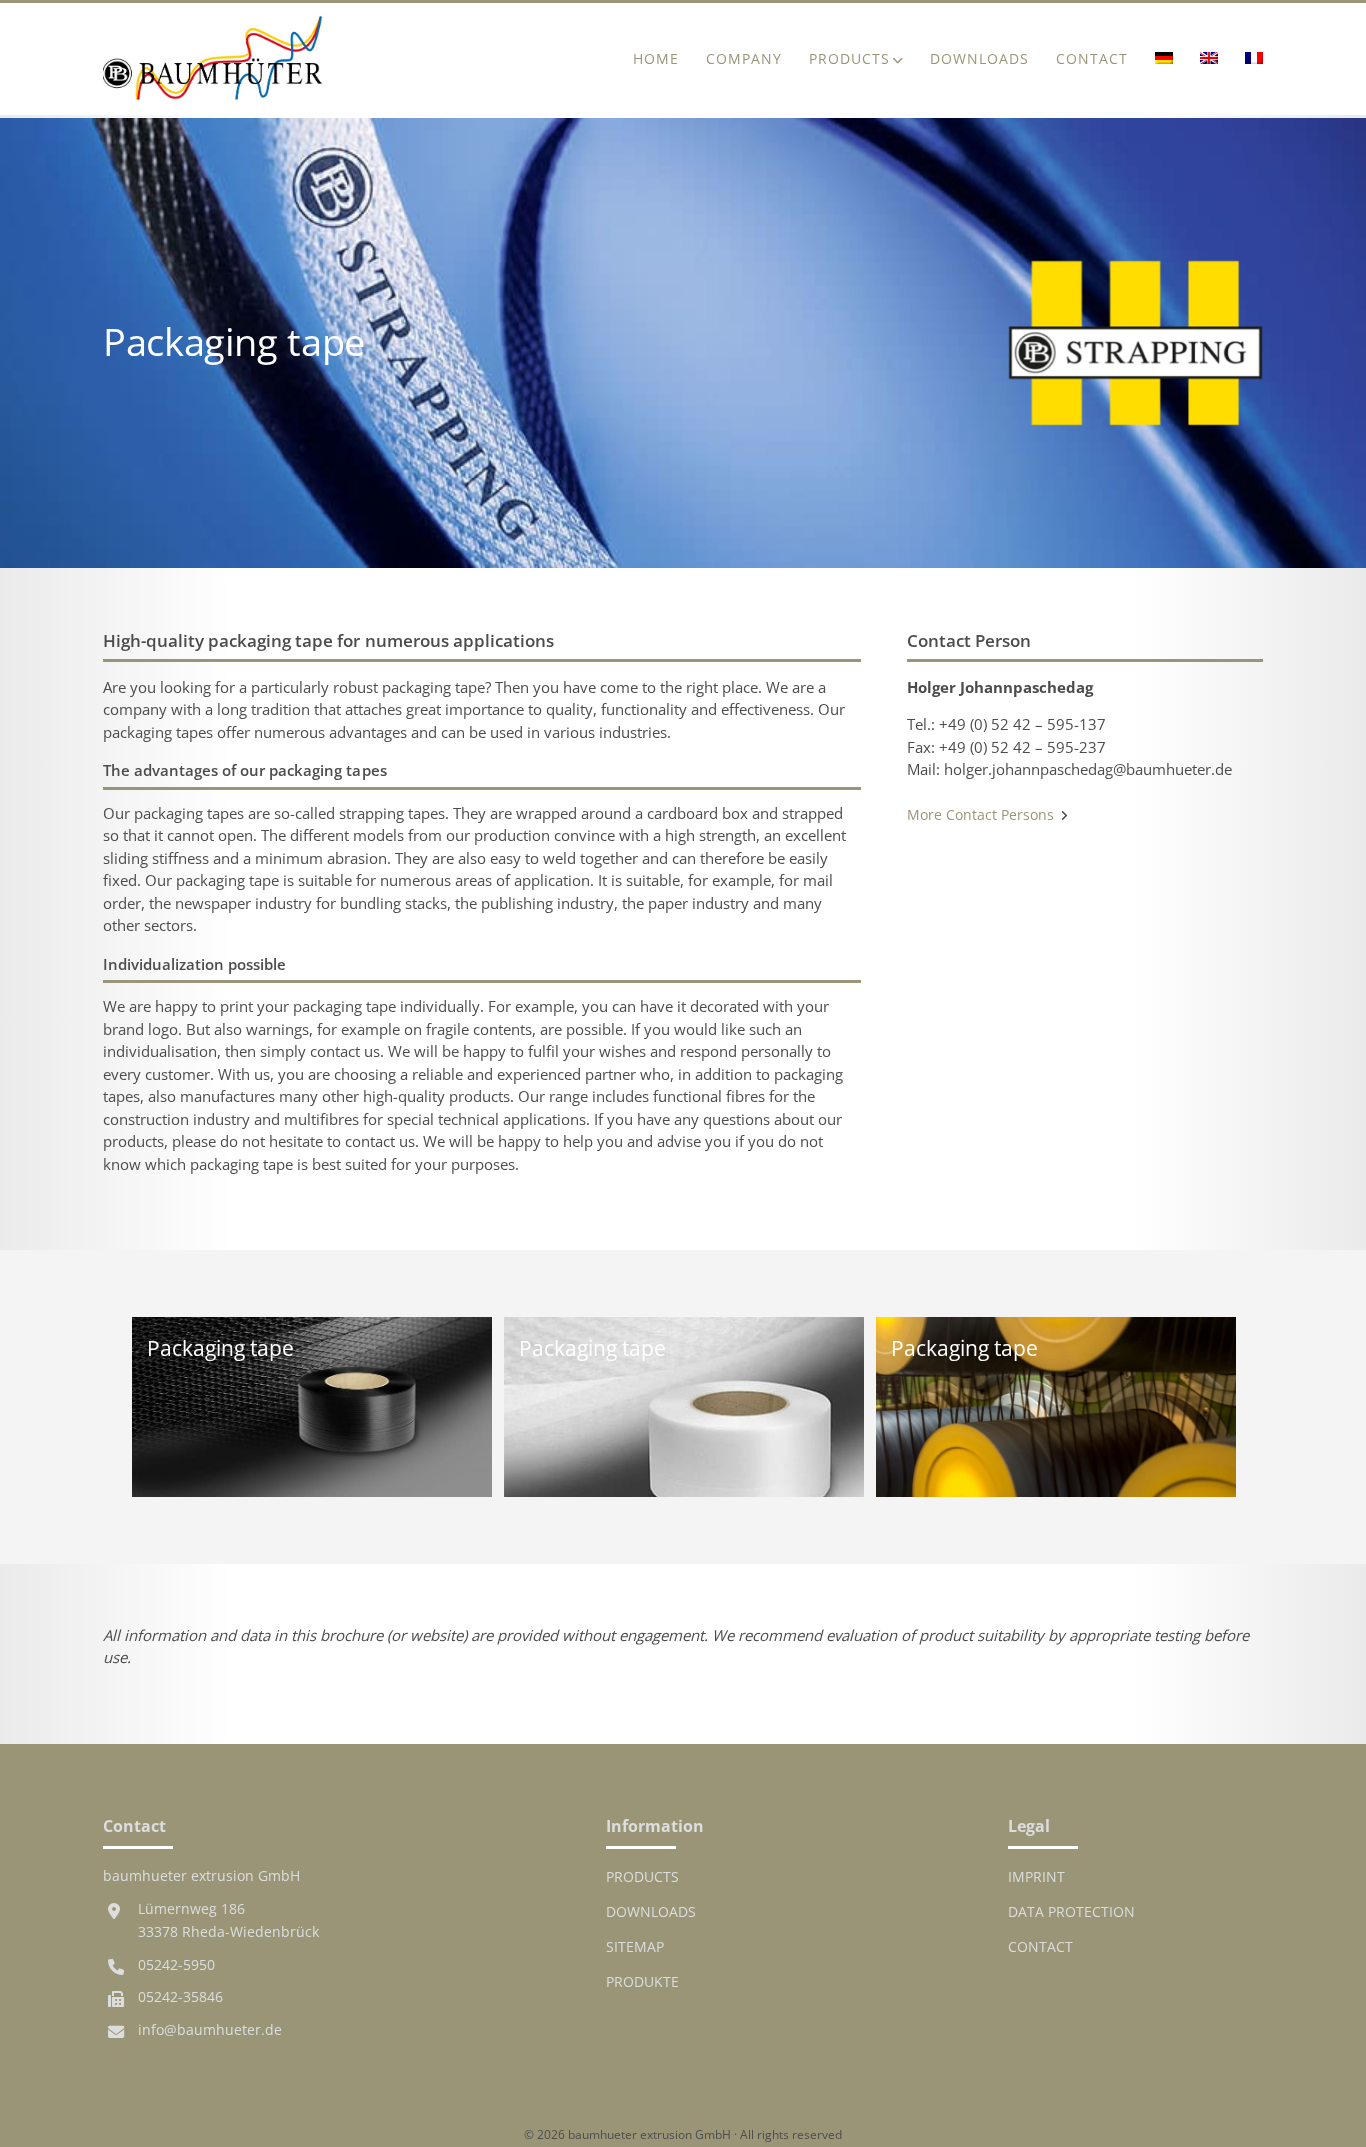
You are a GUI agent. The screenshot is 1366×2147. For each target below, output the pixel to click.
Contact (1092, 59)
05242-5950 (176, 1965)
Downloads (979, 59)
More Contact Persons (982, 815)
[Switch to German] (1163, 59)
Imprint (1036, 1877)
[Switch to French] (1247, 59)
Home (656, 59)
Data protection (1071, 1912)
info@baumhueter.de (210, 2030)
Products (849, 59)
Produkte (642, 1982)
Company (744, 59)
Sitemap (635, 1947)
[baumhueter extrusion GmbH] (213, 59)
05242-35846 (180, 1997)
